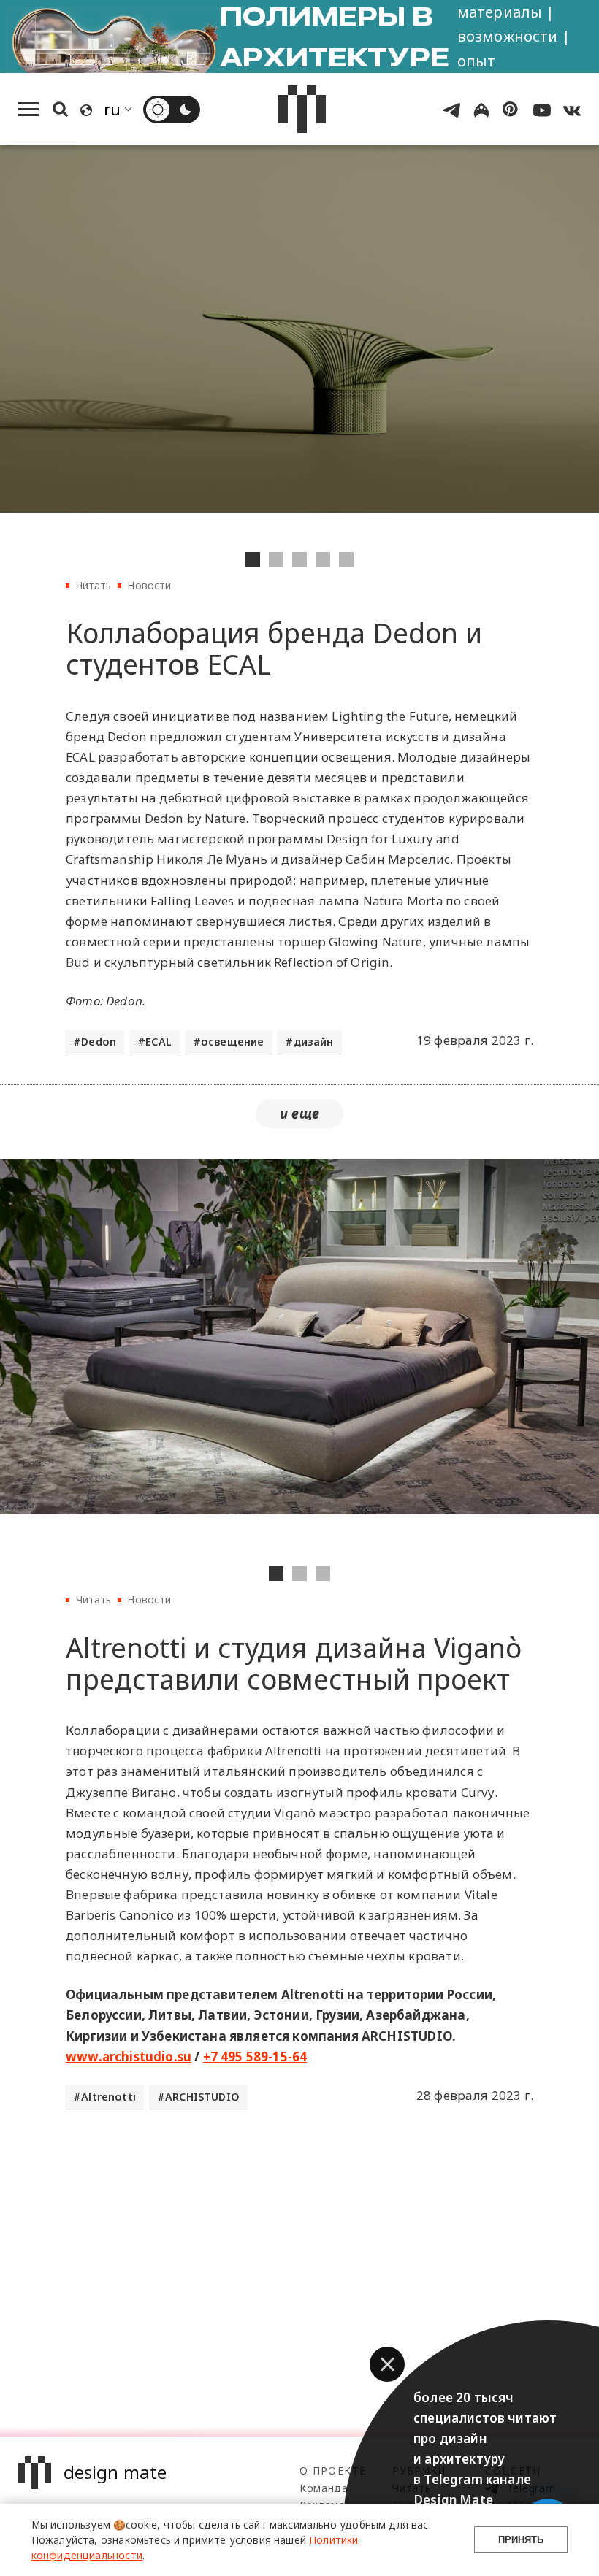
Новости (149, 585)
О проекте (333, 2470)
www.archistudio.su (129, 2056)
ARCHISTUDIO (202, 2097)
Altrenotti (108, 2097)
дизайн (314, 1042)
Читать (94, 585)
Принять (521, 2540)
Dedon (99, 1042)
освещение (233, 1042)
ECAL (159, 1042)
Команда (324, 2488)
